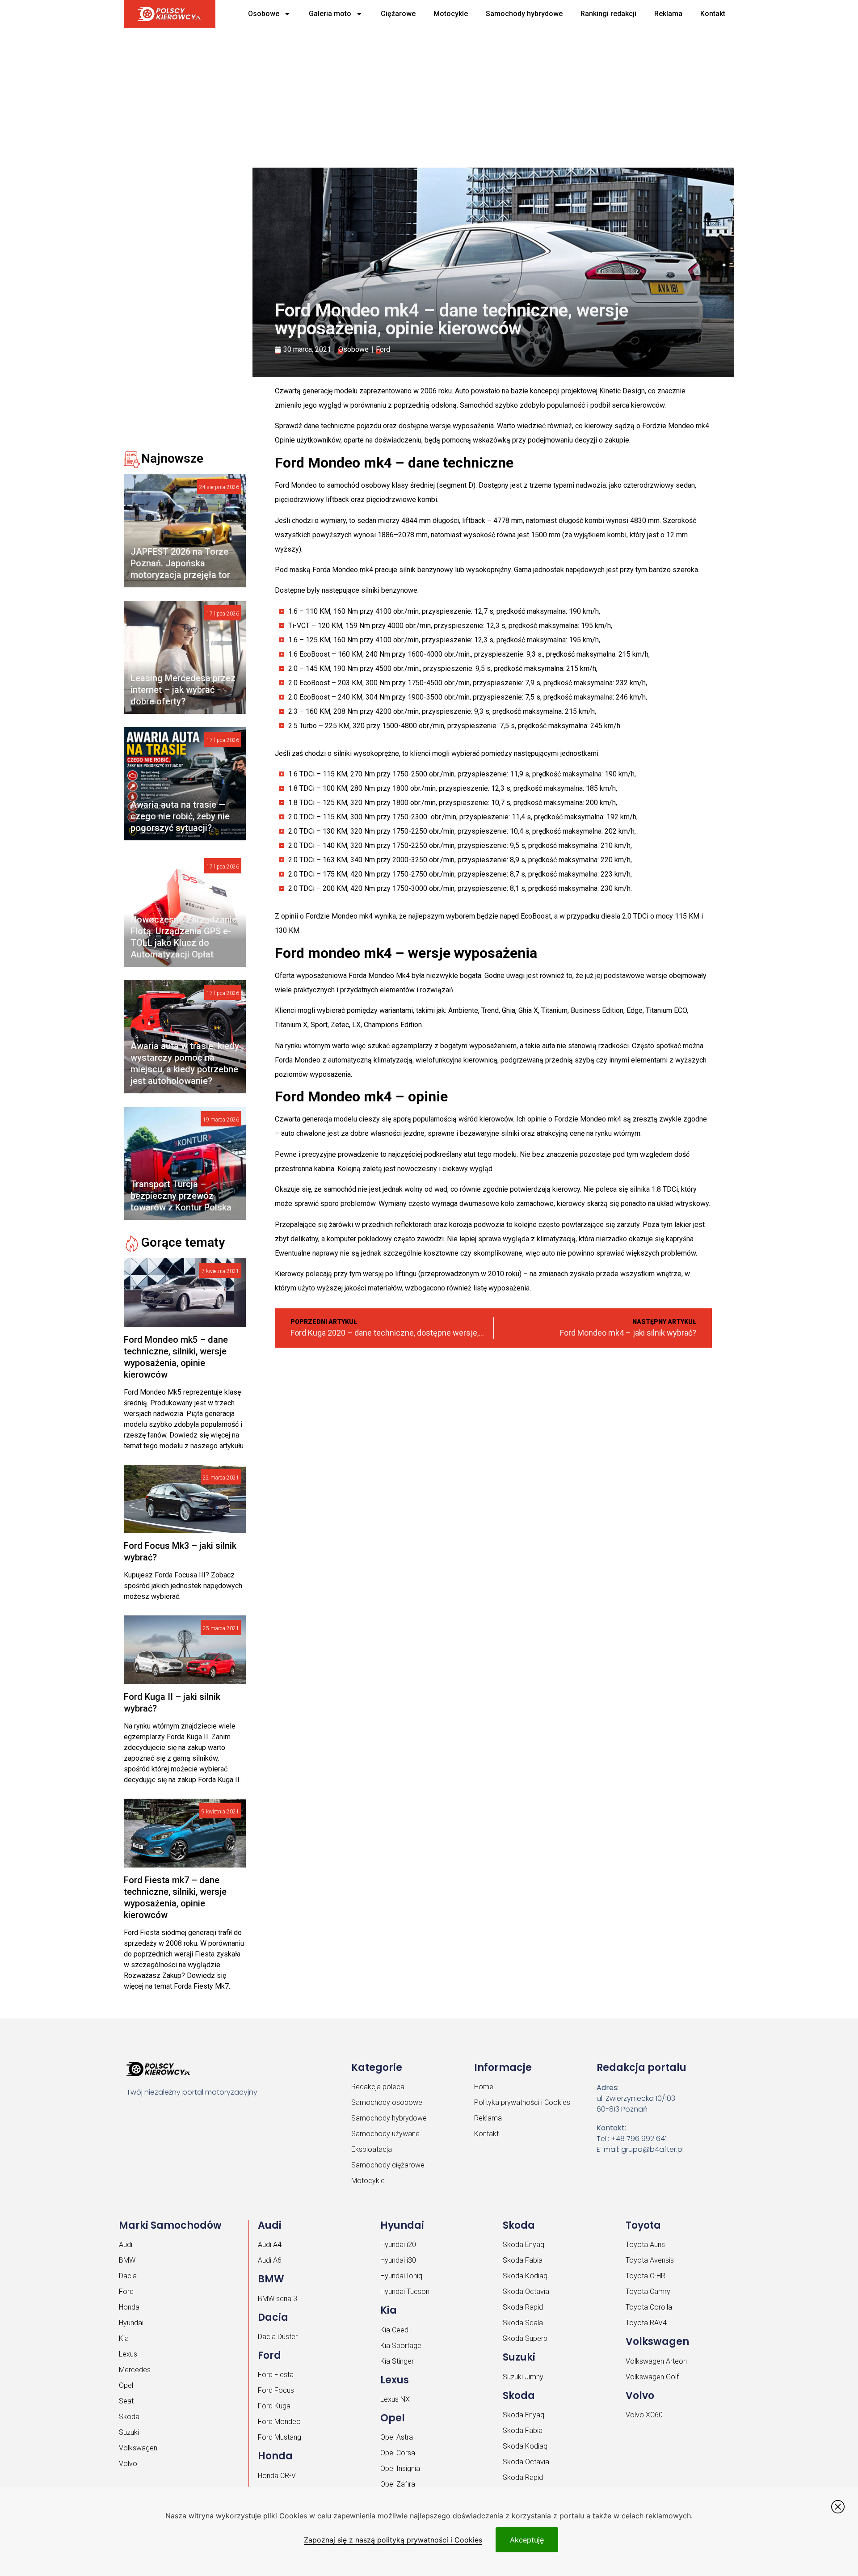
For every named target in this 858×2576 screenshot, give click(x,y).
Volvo (128, 2464)
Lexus (128, 2354)
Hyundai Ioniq (401, 2276)
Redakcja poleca (378, 2087)
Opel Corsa (398, 2453)
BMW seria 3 (278, 2299)
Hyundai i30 (398, 2260)
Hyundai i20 (398, 2245)
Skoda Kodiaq (525, 2276)
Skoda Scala (523, 2323)
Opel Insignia (400, 2468)
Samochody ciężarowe (388, 2165)
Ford (383, 349)
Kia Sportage (401, 2346)
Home (484, 2087)
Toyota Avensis (650, 2260)
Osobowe (264, 14)
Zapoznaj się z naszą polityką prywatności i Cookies (393, 2540)
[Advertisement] (396, 94)
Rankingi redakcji (608, 14)
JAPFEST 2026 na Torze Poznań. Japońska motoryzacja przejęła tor (180, 563)
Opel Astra (397, 2437)
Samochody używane (385, 2134)
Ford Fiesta (276, 2375)
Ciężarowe (398, 14)
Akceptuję (527, 2540)
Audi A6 (270, 2260)
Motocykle (451, 14)
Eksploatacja (372, 2149)
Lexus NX (395, 2399)
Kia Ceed (394, 2330)
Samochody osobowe (387, 2102)
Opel (126, 2385)
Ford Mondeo (279, 2422)
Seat (126, 2401)
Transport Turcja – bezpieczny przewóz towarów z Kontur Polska (181, 1196)
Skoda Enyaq (524, 2245)
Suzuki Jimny (523, 2377)
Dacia (128, 2276)
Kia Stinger (397, 2361)
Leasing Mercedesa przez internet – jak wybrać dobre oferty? (183, 690)
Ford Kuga (274, 2406)
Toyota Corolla (649, 2307)
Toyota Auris (645, 2245)
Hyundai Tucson (405, 2291)
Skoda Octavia (526, 2291)
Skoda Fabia (523, 2260)
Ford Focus (276, 2390)
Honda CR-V (277, 2476)
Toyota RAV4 (646, 2323)
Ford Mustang (280, 2437)
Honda (129, 2307)
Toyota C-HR (646, 2276)
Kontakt (713, 14)
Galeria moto (330, 14)
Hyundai (131, 2323)
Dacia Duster (278, 2337)
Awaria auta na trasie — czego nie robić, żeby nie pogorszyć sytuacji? (180, 816)
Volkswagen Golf (652, 2377)
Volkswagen (138, 2448)
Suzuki (129, 2432)
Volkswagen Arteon (656, 2361)
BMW (127, 2260)
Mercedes (135, 2370)
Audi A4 (270, 2245)
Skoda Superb (525, 2338)
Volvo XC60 (644, 2415)
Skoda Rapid (523, 2307)
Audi (126, 2245)
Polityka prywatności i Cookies (522, 2102)
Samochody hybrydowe (524, 14)
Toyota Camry (648, 2291)
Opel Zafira (398, 2484)
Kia (124, 2338)
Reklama (668, 14)
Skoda (129, 2417)
